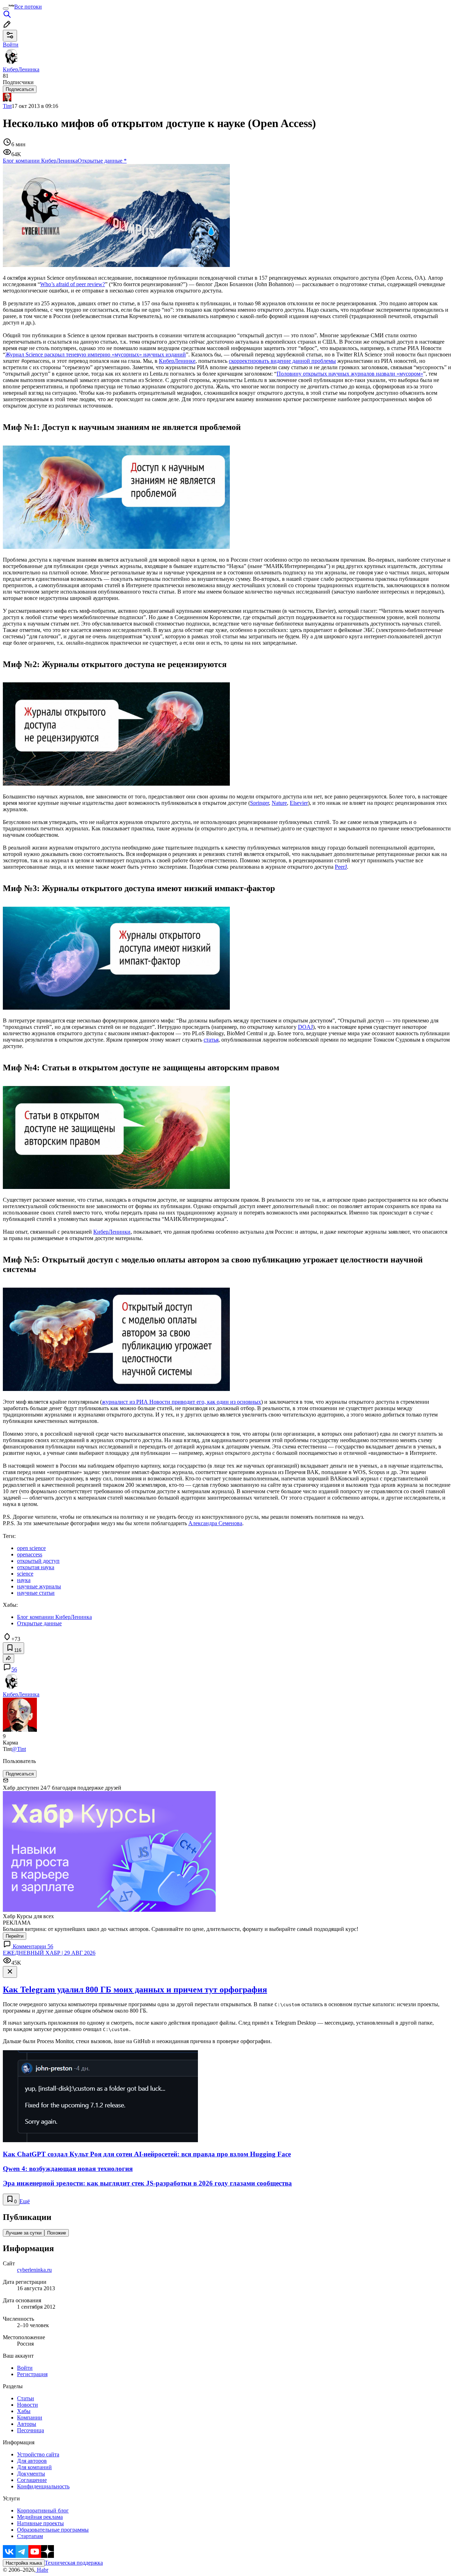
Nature (279, 803)
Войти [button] (11, 45)
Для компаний (34, 2467)
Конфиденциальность (43, 2486)
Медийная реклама (40, 2517)
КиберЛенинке (177, 361)
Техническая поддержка (74, 2563)
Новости (27, 2405)
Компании (30, 2417)
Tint (7, 106)
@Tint (19, 1749)
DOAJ (305, 1027)
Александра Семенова (215, 1523)
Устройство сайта (38, 2454)
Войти (25, 2368)
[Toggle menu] (6, 9)
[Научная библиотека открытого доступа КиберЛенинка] (116, 265)
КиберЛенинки (112, 1232)
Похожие (57, 2233)
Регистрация (32, 2374)
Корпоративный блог (43, 2510)
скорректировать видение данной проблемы (282, 361)
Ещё (25, 2201)
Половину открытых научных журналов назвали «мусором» (350, 374)
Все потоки (28, 7)
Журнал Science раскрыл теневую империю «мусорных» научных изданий (96, 354)
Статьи (26, 2398)
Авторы (27, 2424)
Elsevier (299, 803)
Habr (42, 2570)
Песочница (31, 2430)
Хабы (24, 2411)
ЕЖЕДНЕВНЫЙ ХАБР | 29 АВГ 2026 (49, 1953)
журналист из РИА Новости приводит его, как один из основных (181, 1402)
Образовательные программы (53, 2530)
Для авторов (32, 2461)
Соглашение (32, 2480)
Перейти (15, 1936)
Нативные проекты (40, 2523)
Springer (259, 803)
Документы (31, 2474)
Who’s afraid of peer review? (73, 284)
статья (211, 1040)
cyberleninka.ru (34, 2270)
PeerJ (341, 867)
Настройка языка (24, 2563)
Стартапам (30, 2536)
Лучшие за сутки (24, 2233)
